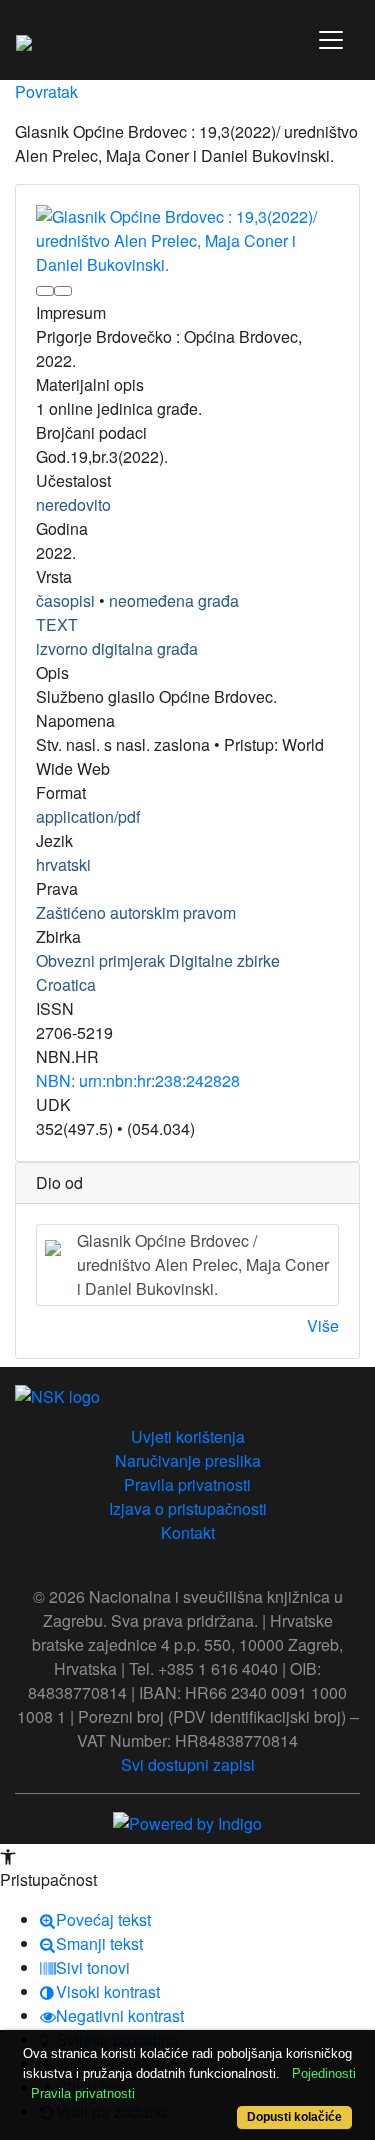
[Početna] (24, 40)
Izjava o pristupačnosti (188, 1508)
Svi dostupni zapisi (188, 1764)
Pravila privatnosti (187, 1484)
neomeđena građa (174, 600)
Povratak (46, 91)
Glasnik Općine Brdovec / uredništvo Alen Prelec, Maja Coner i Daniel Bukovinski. (203, 1264)
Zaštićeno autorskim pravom (136, 912)
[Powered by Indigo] (187, 1821)
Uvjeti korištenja (188, 1436)
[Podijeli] (63, 291)
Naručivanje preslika (188, 1460)
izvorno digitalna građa (117, 648)
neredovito (73, 504)
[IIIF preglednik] (45, 291)
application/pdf (88, 816)
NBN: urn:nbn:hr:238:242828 (138, 1080)
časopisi (65, 600)
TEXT (57, 624)
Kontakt (188, 1532)
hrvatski (63, 864)
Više (323, 1325)
